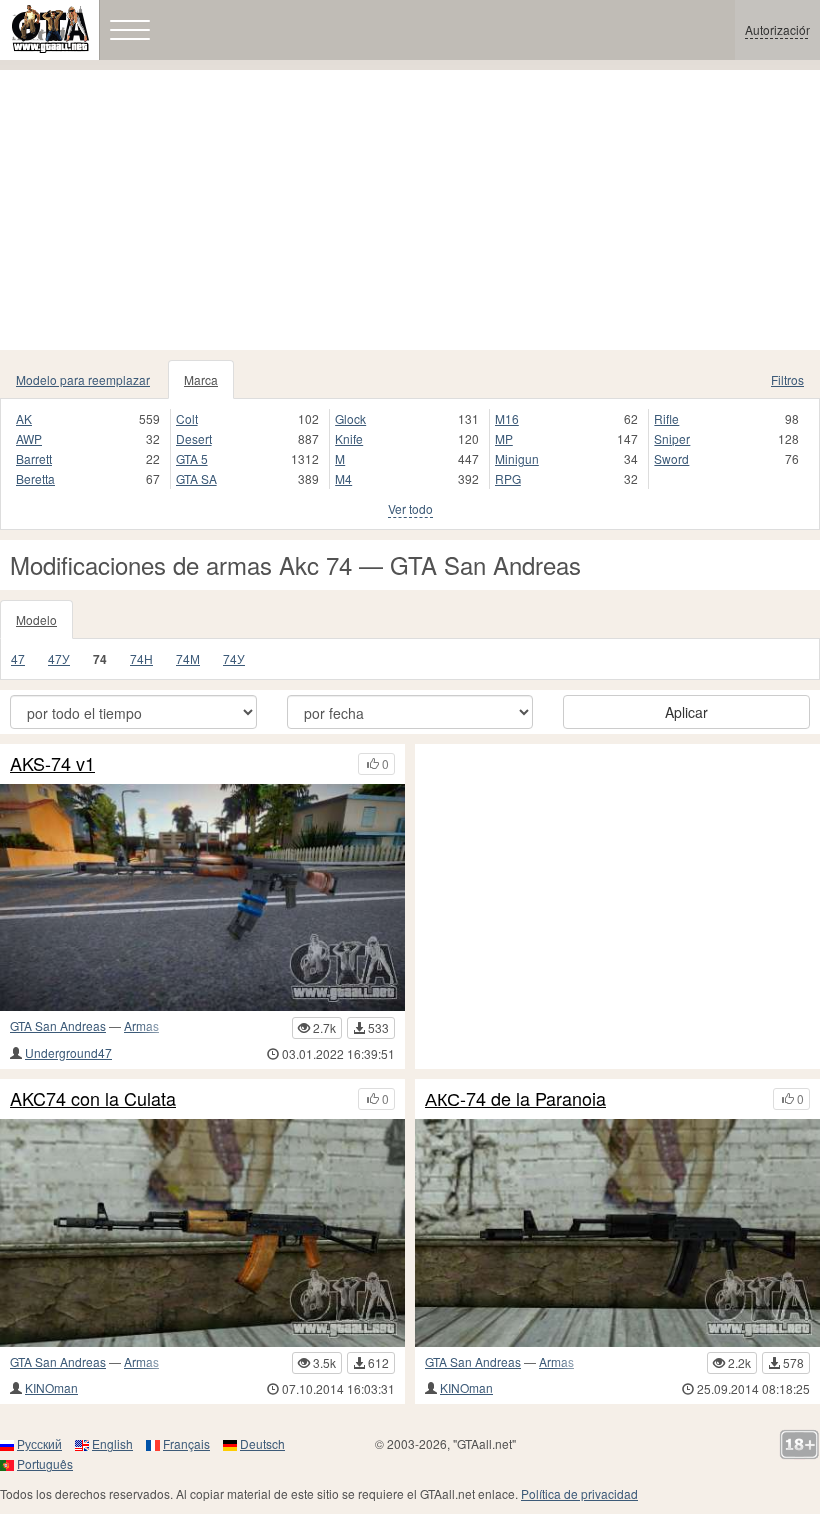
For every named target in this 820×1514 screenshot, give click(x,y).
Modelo (36, 619)
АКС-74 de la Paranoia (515, 1099)
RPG (508, 478)
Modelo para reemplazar (83, 379)
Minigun (517, 458)
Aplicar (686, 712)
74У (234, 658)
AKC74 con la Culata (93, 1099)
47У (59, 658)
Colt (187, 418)
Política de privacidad (579, 1493)
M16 (507, 418)
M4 (343, 478)
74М (188, 658)
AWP (29, 438)
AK (24, 418)
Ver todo (410, 508)
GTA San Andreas (58, 1025)
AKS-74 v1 (52, 764)
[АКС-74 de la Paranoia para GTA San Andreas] (617, 1233)
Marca (201, 379)
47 (18, 658)
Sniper (672, 438)
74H (141, 658)
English (112, 1443)
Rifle (666, 418)
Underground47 (68, 1052)
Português (45, 1463)
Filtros (787, 379)
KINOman (51, 1387)
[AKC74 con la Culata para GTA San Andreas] (202, 1233)
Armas (141, 1025)
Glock (350, 418)
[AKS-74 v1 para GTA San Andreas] (202, 898)
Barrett (34, 458)
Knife (349, 438)
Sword (671, 458)
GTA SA (196, 478)
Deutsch (262, 1443)
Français (186, 1443)
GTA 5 (192, 458)
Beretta (35, 478)
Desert (194, 438)
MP (504, 438)
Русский (39, 1443)
